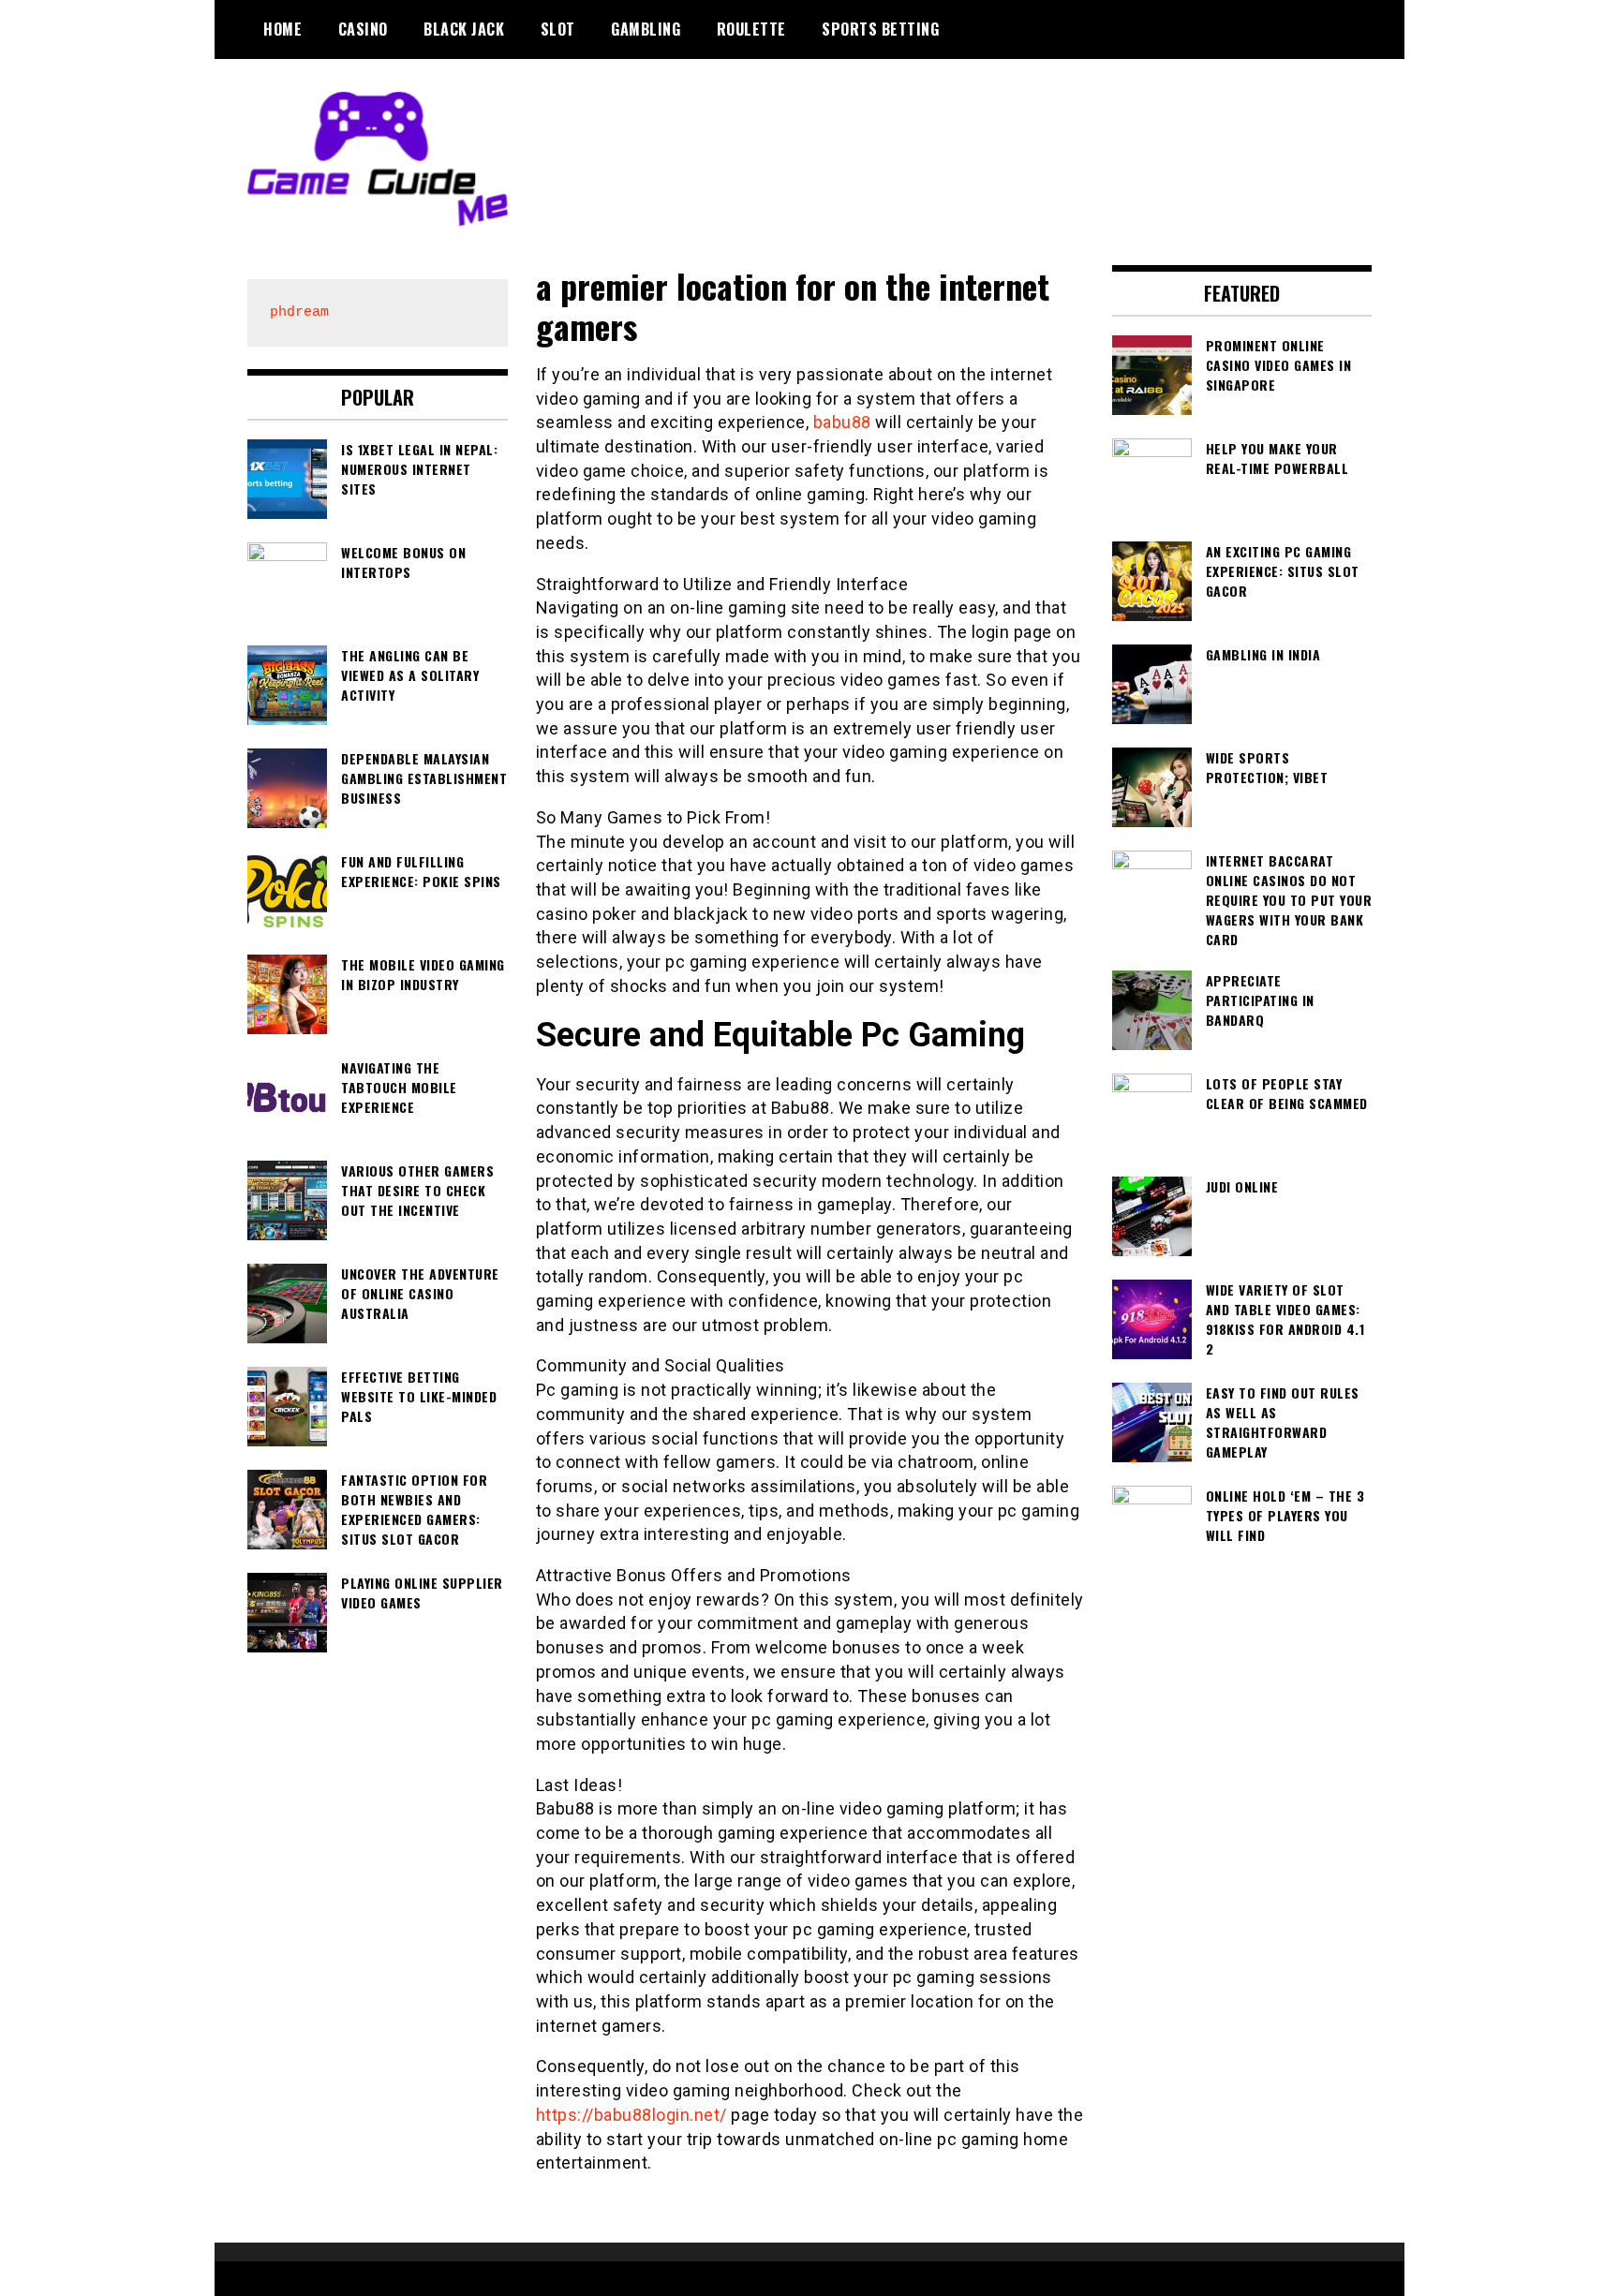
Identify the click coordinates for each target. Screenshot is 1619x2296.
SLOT (558, 29)
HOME (282, 29)
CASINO (363, 29)
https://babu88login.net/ (631, 2115)
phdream (299, 312)
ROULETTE (751, 29)
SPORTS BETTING (880, 29)
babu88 (842, 422)
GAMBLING (646, 29)
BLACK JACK (464, 29)
